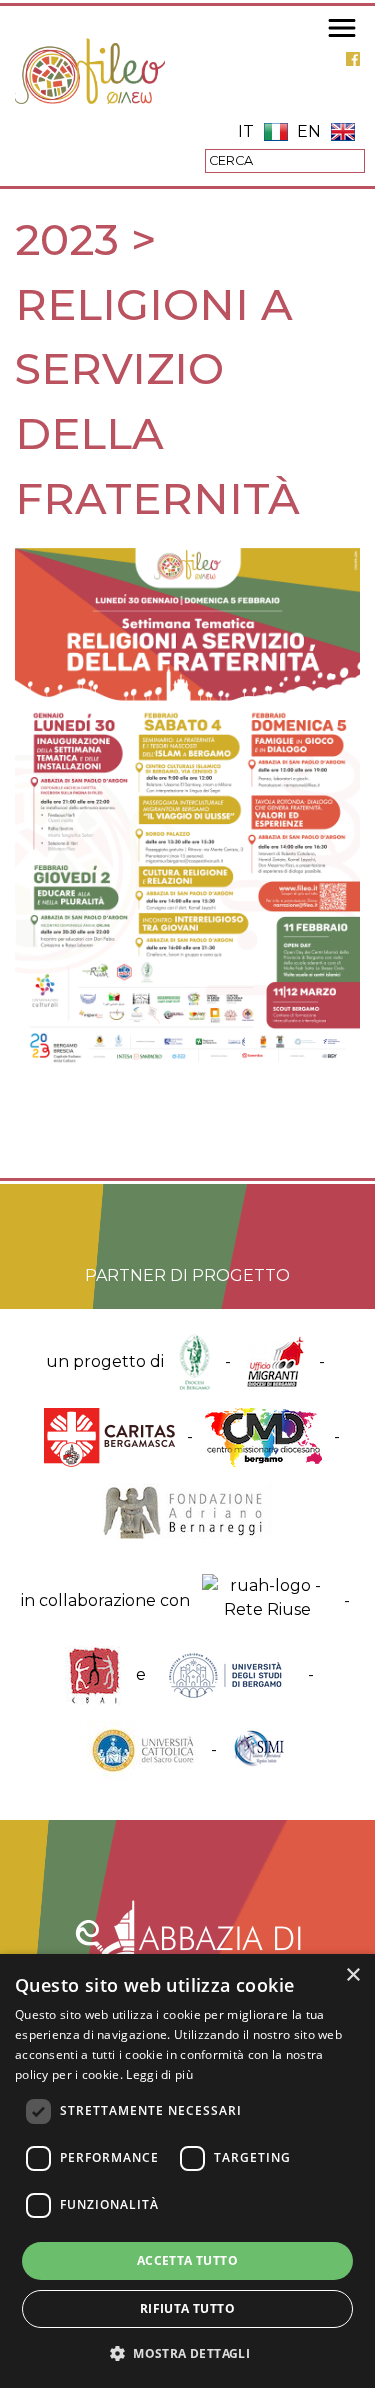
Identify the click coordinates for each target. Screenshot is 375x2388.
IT (246, 131)
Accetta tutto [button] (187, 2260)
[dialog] (187, 2171)
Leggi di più (159, 2074)
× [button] (352, 1975)
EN (309, 131)
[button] (187, 2353)
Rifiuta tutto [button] (187, 2308)
